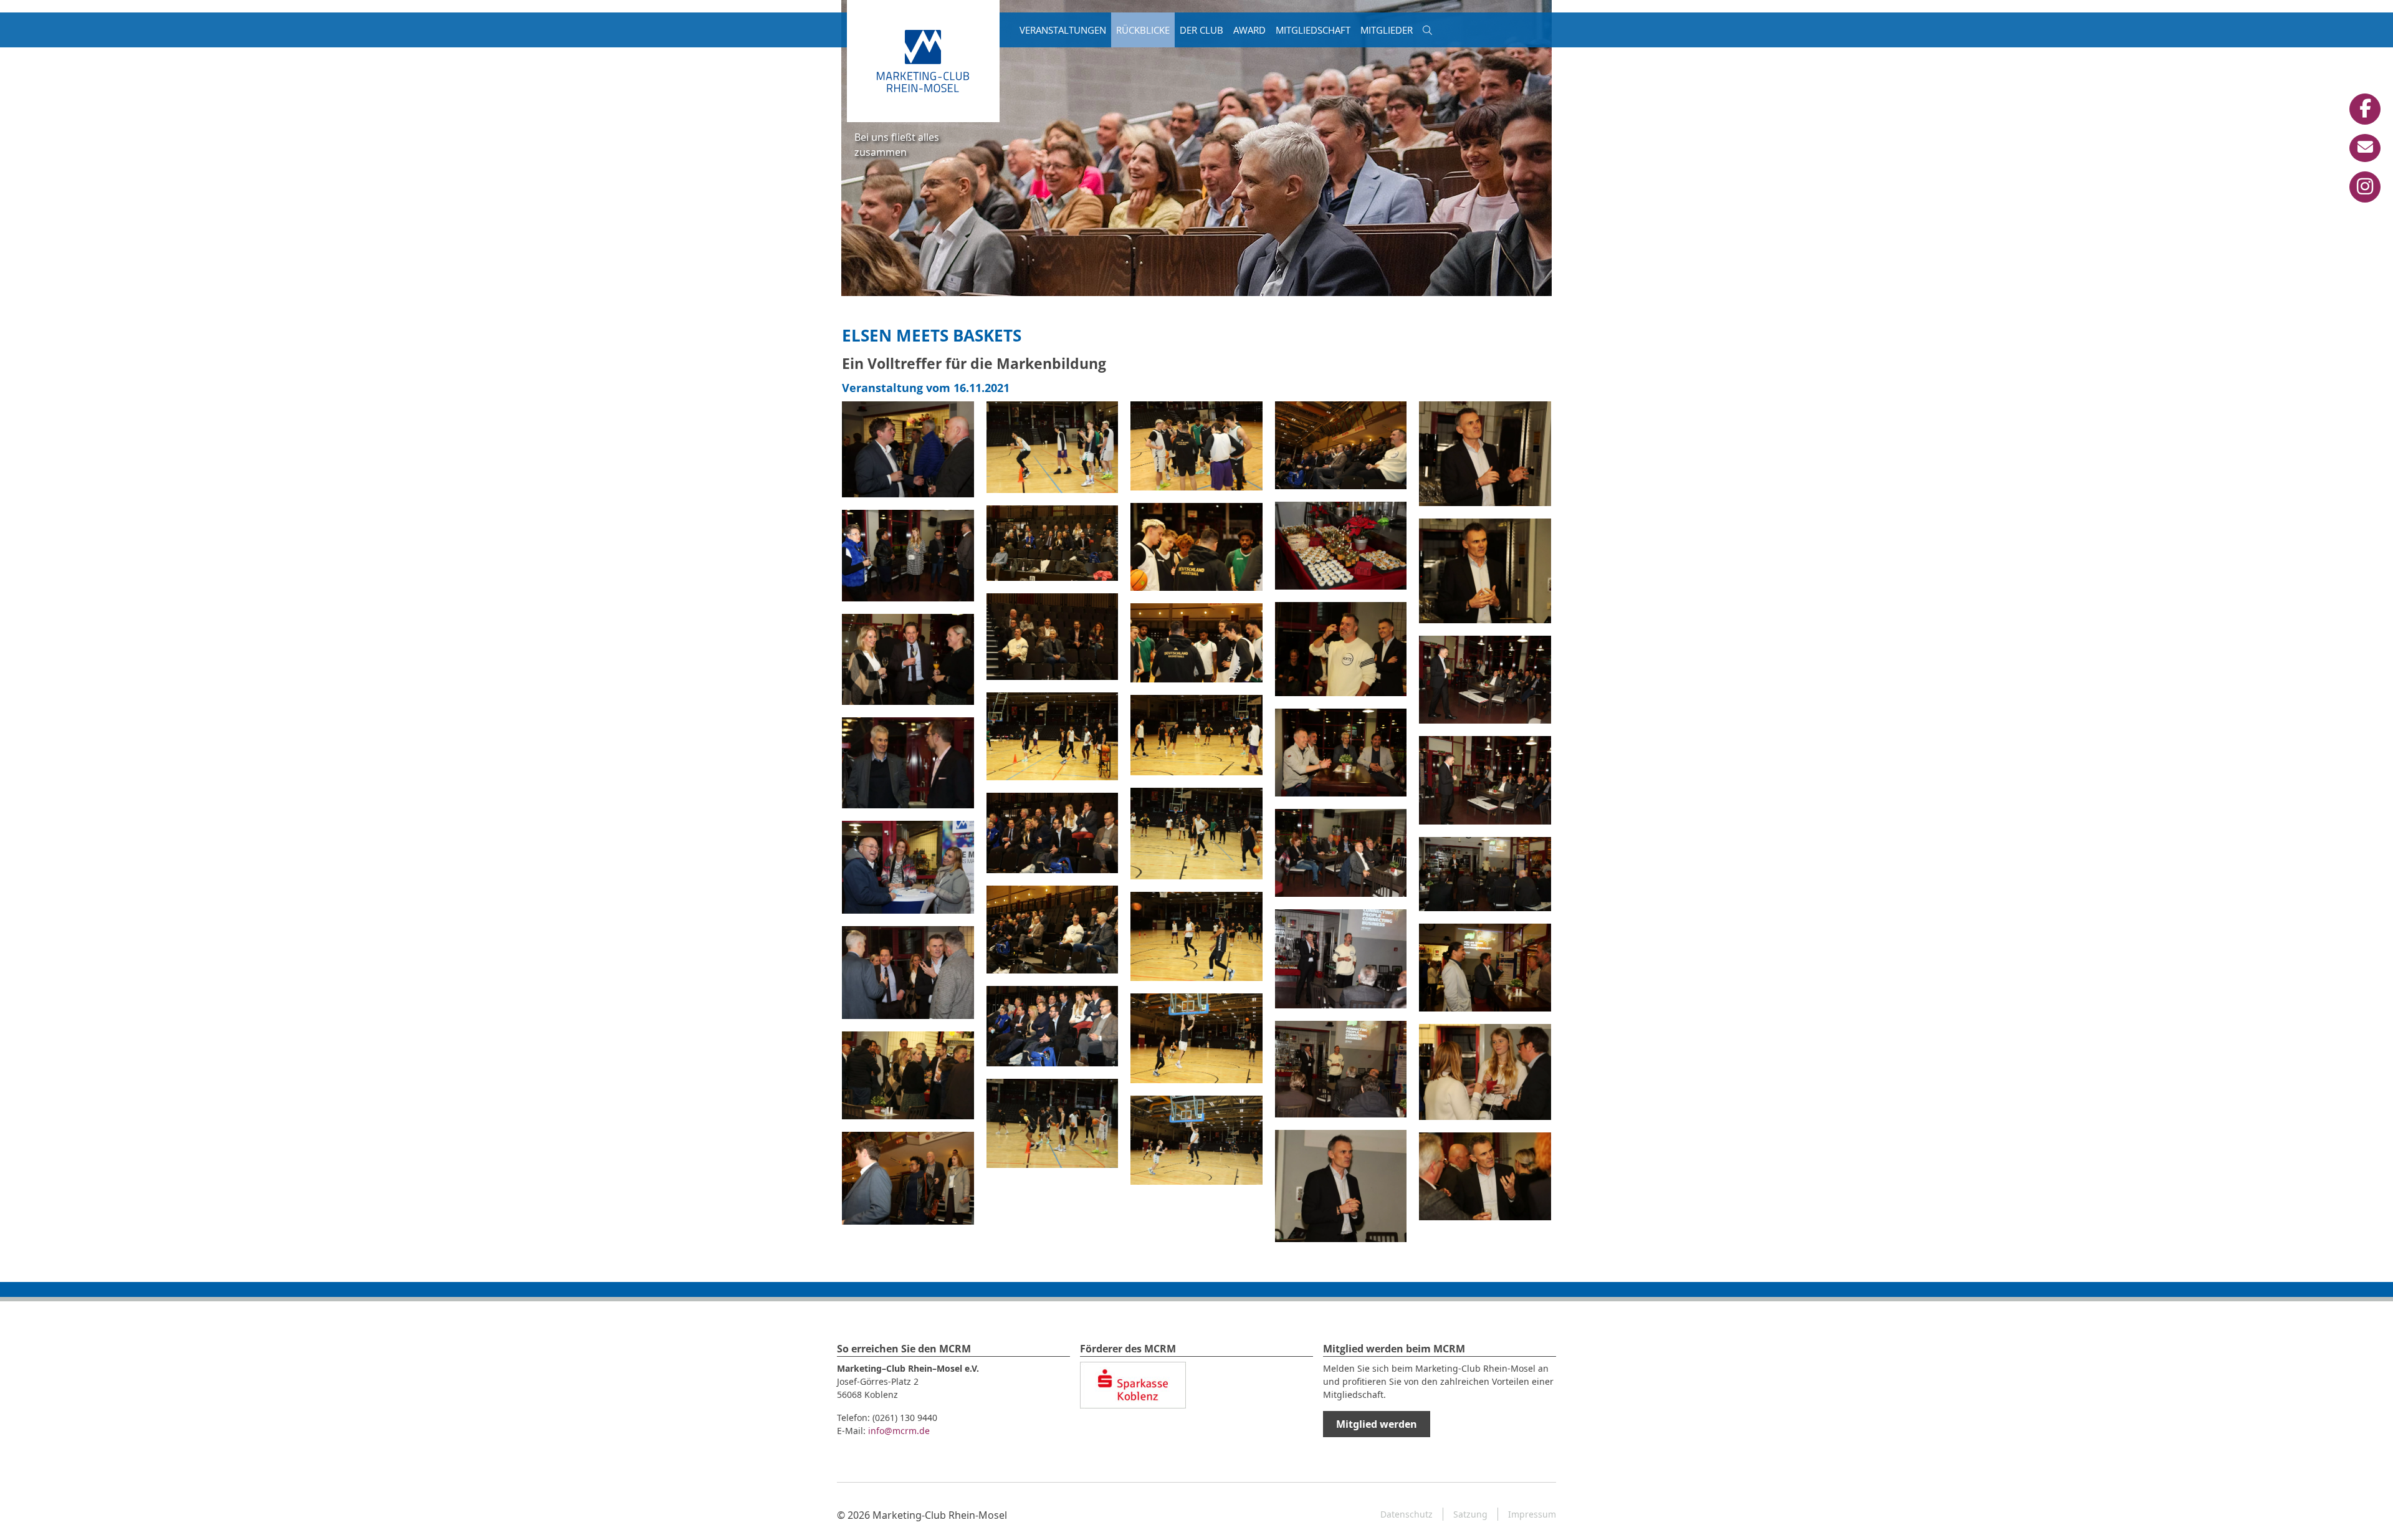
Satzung (1470, 1514)
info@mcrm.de (899, 1431)
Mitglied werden (1377, 1424)
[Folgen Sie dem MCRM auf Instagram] (2365, 187)
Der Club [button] (1201, 30)
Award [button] (1249, 30)
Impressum (1532, 1514)
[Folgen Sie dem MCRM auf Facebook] (2365, 109)
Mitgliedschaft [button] (1313, 30)
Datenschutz (1407, 1514)
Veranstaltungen (1063, 30)
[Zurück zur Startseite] (923, 60)
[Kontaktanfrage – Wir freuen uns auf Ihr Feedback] (2365, 148)
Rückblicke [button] (1143, 30)
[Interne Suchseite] (1427, 30)
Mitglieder (1387, 30)
